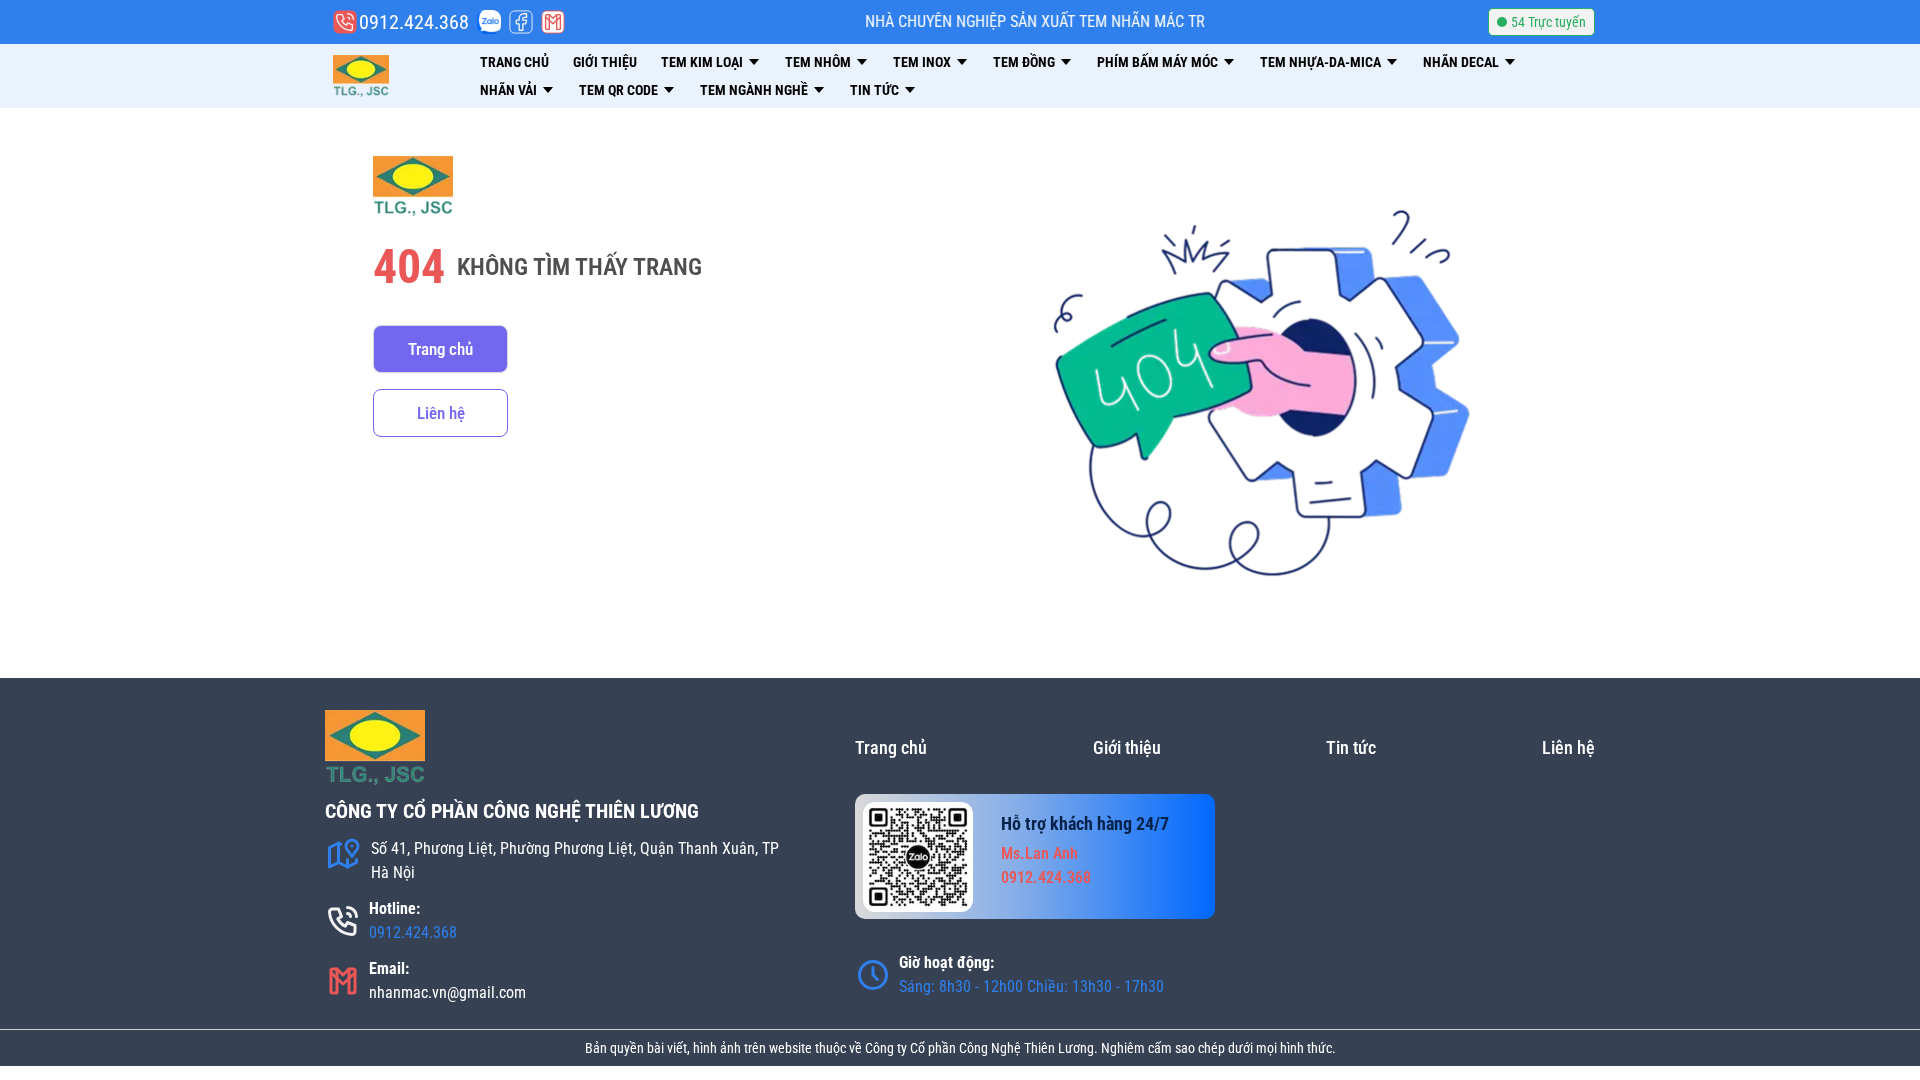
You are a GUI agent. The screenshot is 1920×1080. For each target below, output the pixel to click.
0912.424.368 (413, 932)
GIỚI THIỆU (605, 62)
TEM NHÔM (818, 62)
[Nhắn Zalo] (489, 22)
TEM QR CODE (618, 90)
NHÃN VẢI (508, 90)
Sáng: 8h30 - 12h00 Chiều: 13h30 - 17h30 (1031, 986)
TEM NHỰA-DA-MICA (1320, 62)
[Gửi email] (553, 22)
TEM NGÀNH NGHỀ (754, 90)
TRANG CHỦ (514, 62)
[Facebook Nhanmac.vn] (521, 22)
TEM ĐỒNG (1024, 62)
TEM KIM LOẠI (702, 62)
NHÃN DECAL (1461, 62)
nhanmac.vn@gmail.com (447, 992)
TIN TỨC (874, 90)
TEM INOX (922, 62)
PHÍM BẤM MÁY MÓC (1157, 62)
